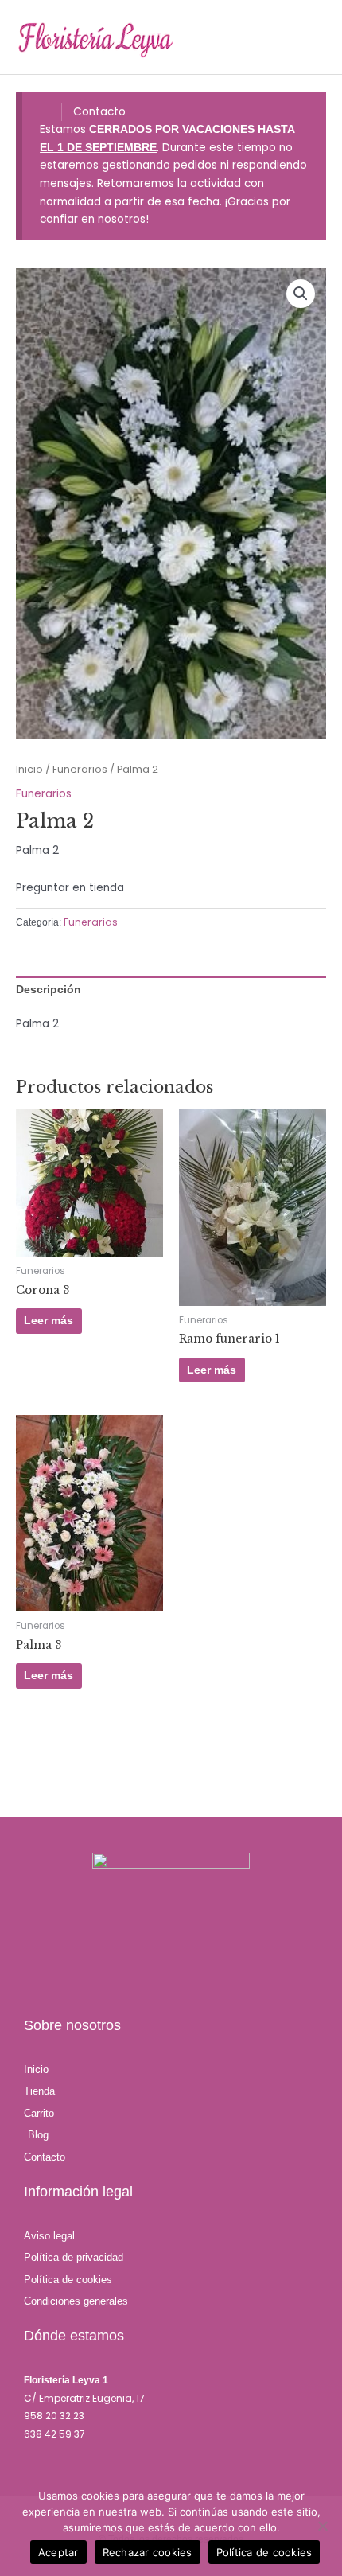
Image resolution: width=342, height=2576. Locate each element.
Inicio (29, 769)
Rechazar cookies (148, 2552)
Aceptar (58, 2552)
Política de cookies (264, 2552)
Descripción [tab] (49, 990)
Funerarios (80, 769)
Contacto (99, 112)
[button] (301, 294)
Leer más (49, 1321)
